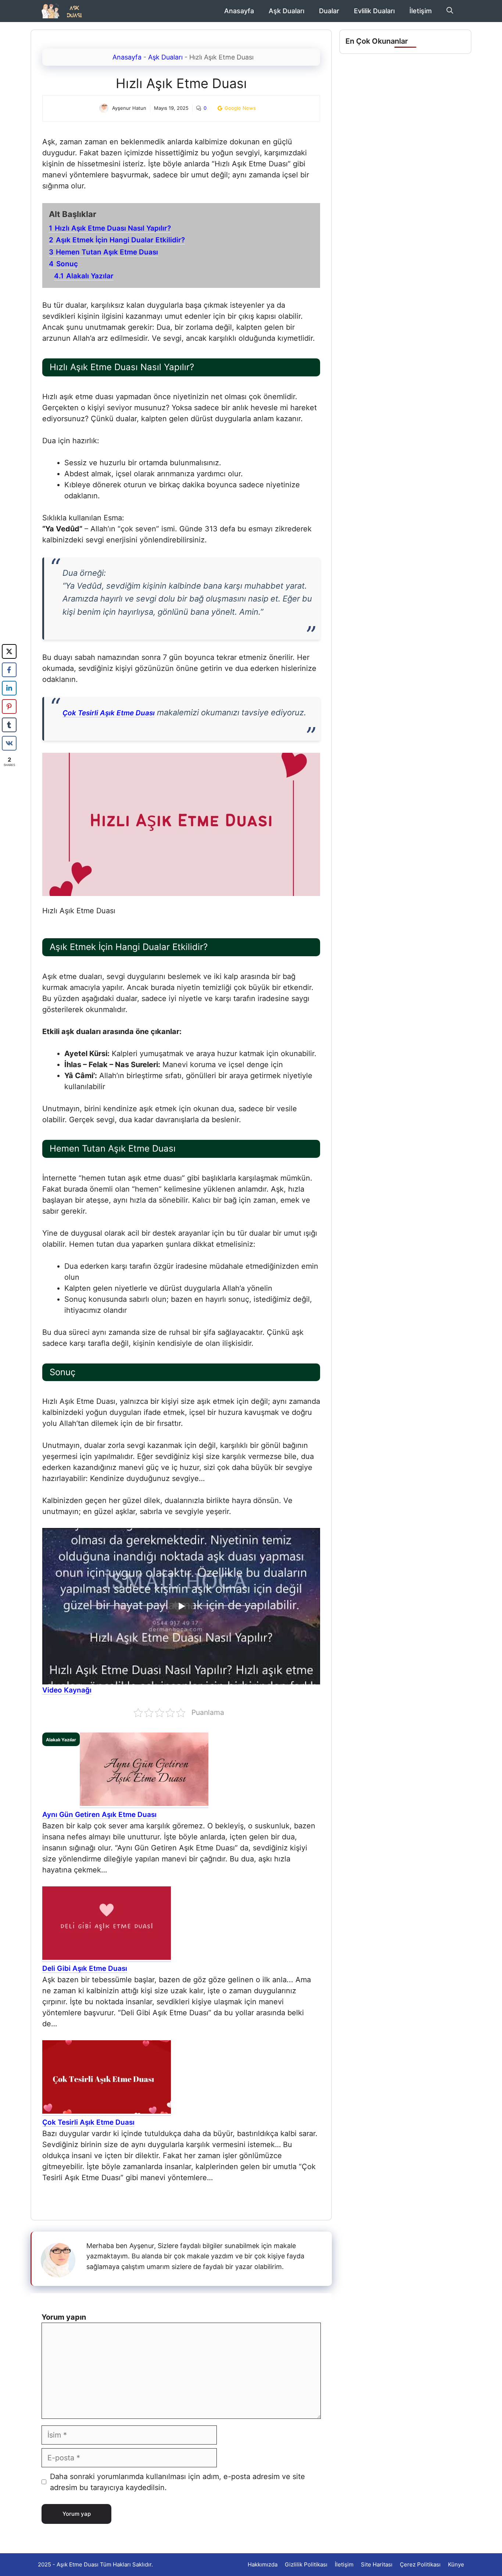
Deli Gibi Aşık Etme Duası (85, 1968)
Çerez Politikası (420, 2564)
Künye (456, 2564)
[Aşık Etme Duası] (64, 11)
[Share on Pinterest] (9, 707)
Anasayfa (239, 11)
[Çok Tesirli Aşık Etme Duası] (107, 2112)
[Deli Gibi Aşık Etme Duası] (107, 1958)
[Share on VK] (9, 743)
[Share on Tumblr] (9, 725)
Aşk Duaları (286, 11)
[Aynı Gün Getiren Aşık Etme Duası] (144, 1804)
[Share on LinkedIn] (9, 688)
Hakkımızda (263, 2564)
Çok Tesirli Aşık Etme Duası (109, 713)
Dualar (329, 11)
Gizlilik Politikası (306, 2564)
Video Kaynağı (67, 1690)
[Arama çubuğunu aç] (450, 11)
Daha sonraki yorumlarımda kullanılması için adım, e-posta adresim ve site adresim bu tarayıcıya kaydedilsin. (178, 2482)
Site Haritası (377, 2564)
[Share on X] (9, 651)
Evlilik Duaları (374, 11)
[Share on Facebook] (9, 670)
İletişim (421, 11)
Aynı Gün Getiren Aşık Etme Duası (99, 1815)
